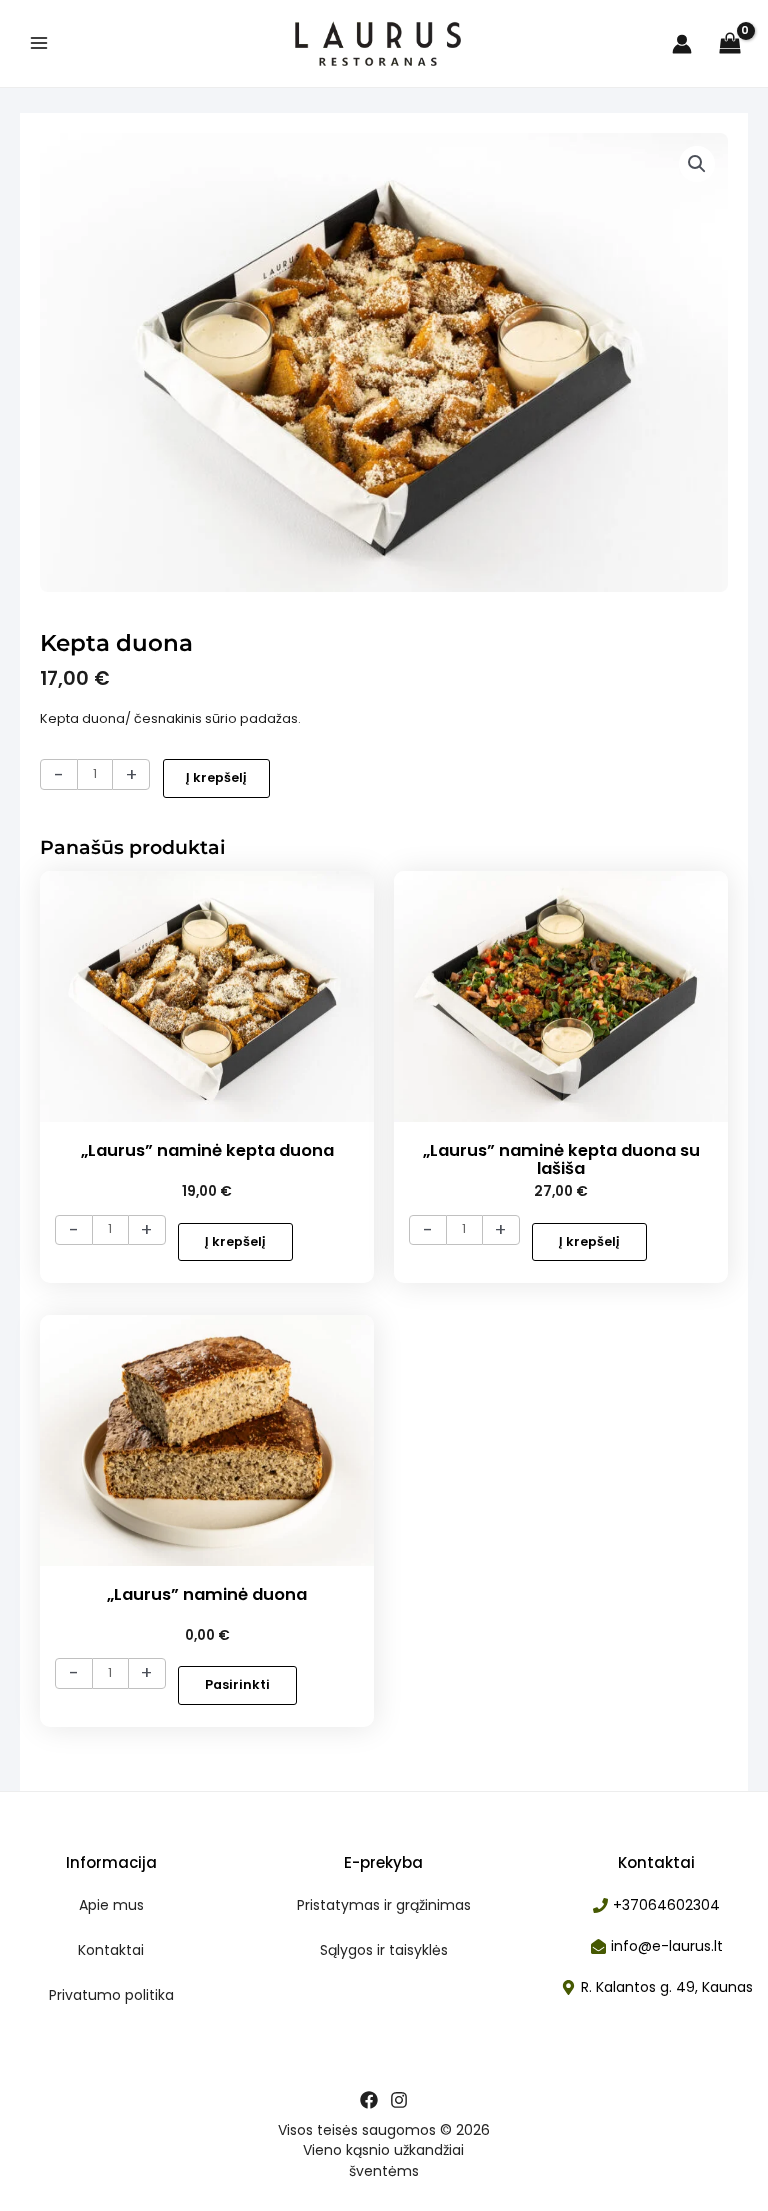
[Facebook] (369, 2100)
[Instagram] (399, 2100)
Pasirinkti (237, 1684)
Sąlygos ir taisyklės (384, 1950)
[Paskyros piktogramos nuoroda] (682, 44)
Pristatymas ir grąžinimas (384, 1905)
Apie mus (111, 1905)
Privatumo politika (111, 1995)
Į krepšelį (216, 777)
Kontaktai (111, 1950)
